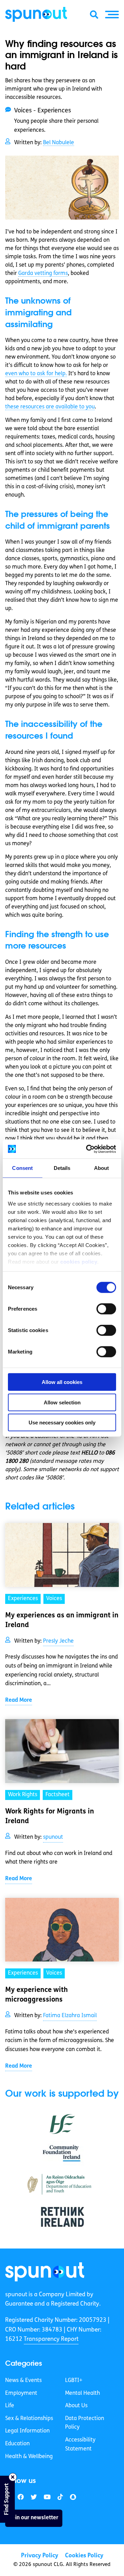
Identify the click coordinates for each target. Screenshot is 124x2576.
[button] (112, 15)
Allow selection (62, 1402)
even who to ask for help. (36, 374)
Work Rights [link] (23, 1795)
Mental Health (82, 2393)
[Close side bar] (13, 2477)
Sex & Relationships (29, 2419)
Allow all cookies (62, 1382)
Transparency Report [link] (51, 2339)
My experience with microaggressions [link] (37, 1995)
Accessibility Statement (80, 2445)
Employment (21, 2393)
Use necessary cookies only (62, 1423)
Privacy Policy (40, 2556)
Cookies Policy (84, 2556)
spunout (53, 1837)
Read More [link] (19, 1700)
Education (17, 2444)
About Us (76, 2406)
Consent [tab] (22, 1168)
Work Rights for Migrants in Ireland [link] (50, 1817)
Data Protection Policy (85, 2423)
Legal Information (27, 2431)
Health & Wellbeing (29, 2457)
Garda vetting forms (43, 274)
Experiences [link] (23, 1599)
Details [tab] (62, 1168)
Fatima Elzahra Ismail (70, 2016)
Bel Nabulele (59, 143)
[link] (45, 2272)
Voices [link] (54, 1599)
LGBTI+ (74, 2381)
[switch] (106, 1309)
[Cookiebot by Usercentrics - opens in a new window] (87, 1149)
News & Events (23, 2381)
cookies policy (79, 1261)
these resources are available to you (50, 407)
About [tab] (102, 1168)
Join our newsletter (34, 2518)
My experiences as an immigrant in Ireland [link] (62, 1621)
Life (10, 2406)
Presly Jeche (58, 1641)
